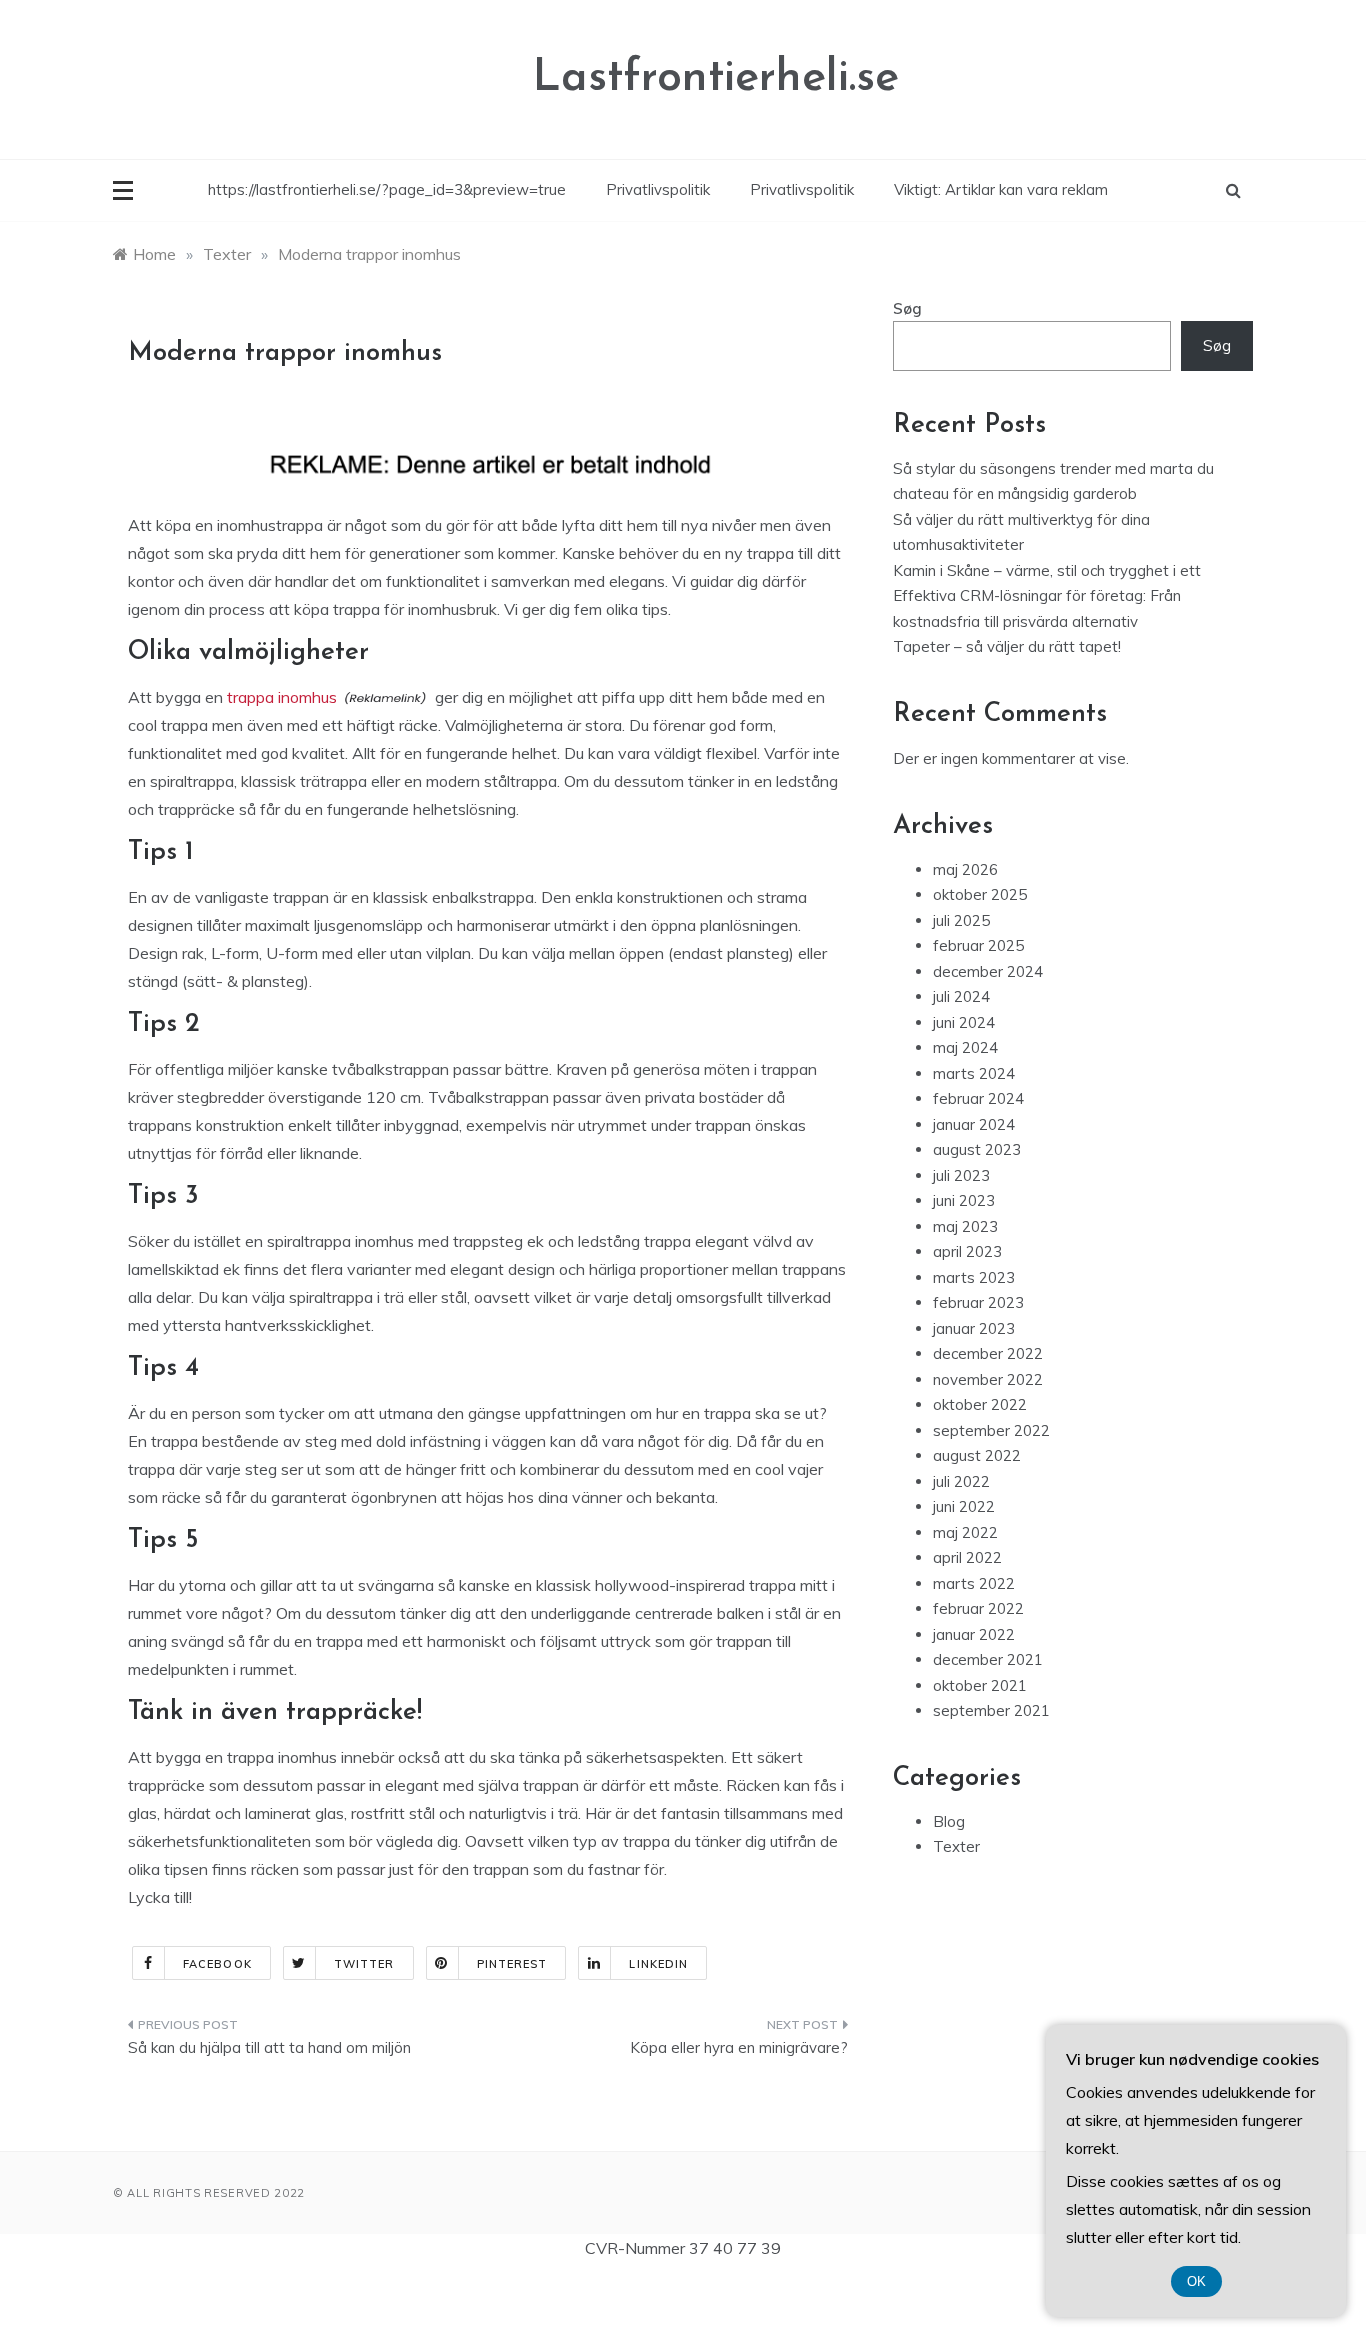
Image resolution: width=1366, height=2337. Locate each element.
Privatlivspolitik (658, 189)
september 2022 (991, 1430)
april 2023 (967, 1251)
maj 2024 (965, 1047)
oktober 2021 (980, 1685)
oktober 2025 (980, 894)
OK (1196, 2281)
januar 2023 (974, 1328)
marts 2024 (974, 1073)
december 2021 (988, 1659)
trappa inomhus (282, 697)
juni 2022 (964, 1506)
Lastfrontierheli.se (716, 78)
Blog (949, 1821)
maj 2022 (965, 1532)
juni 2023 (964, 1200)
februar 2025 (978, 945)
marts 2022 (974, 1583)
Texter (956, 1846)
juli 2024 (961, 996)
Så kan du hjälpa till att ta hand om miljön (269, 2047)
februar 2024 (978, 1098)
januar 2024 (974, 1124)
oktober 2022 (980, 1404)
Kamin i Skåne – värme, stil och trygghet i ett (1047, 570)
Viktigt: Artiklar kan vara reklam (1001, 189)
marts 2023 (974, 1277)
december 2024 (988, 971)
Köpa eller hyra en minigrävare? (739, 2047)
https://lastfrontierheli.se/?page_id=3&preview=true (387, 189)
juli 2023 (961, 1175)
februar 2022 (978, 1608)
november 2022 (988, 1379)
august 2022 (977, 1455)
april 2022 (967, 1557)
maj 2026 (965, 869)
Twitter (364, 1964)
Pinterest (512, 1964)
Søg (907, 308)
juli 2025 (961, 920)
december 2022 (988, 1353)
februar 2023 (978, 1302)
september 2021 (991, 1710)
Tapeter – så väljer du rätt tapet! (1007, 646)
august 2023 (977, 1149)
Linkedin (658, 1964)
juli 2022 (961, 1481)
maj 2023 (965, 1226)
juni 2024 (964, 1022)
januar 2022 (974, 1634)
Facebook (217, 1964)
